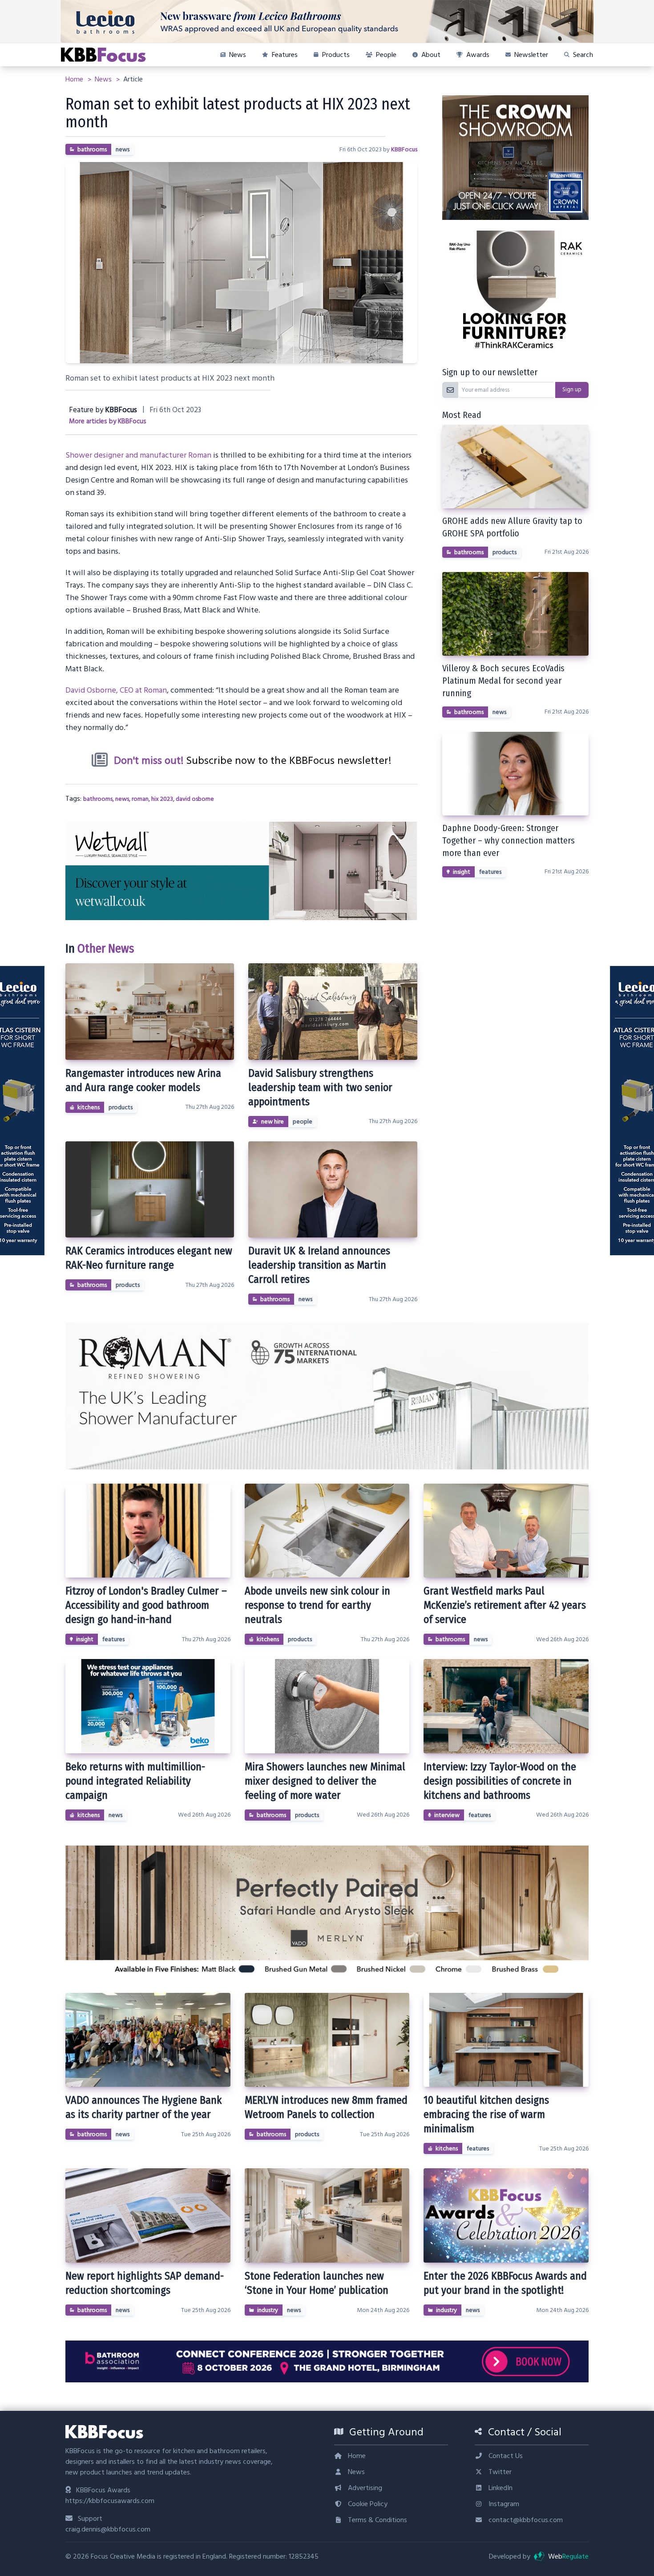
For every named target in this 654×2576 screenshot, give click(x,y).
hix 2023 (162, 799)
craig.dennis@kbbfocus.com (108, 2529)
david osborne (195, 799)
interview (447, 1815)
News (104, 79)
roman (140, 799)
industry (268, 2310)
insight (462, 872)
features (490, 872)
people (303, 1122)
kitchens (89, 1107)
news (123, 150)
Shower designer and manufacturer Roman (138, 455)
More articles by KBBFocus (108, 421)
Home (75, 79)
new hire (272, 1122)
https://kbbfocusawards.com (110, 2501)
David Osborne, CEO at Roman (116, 690)
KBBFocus (404, 150)
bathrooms (92, 150)
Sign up (572, 389)
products (121, 1107)
